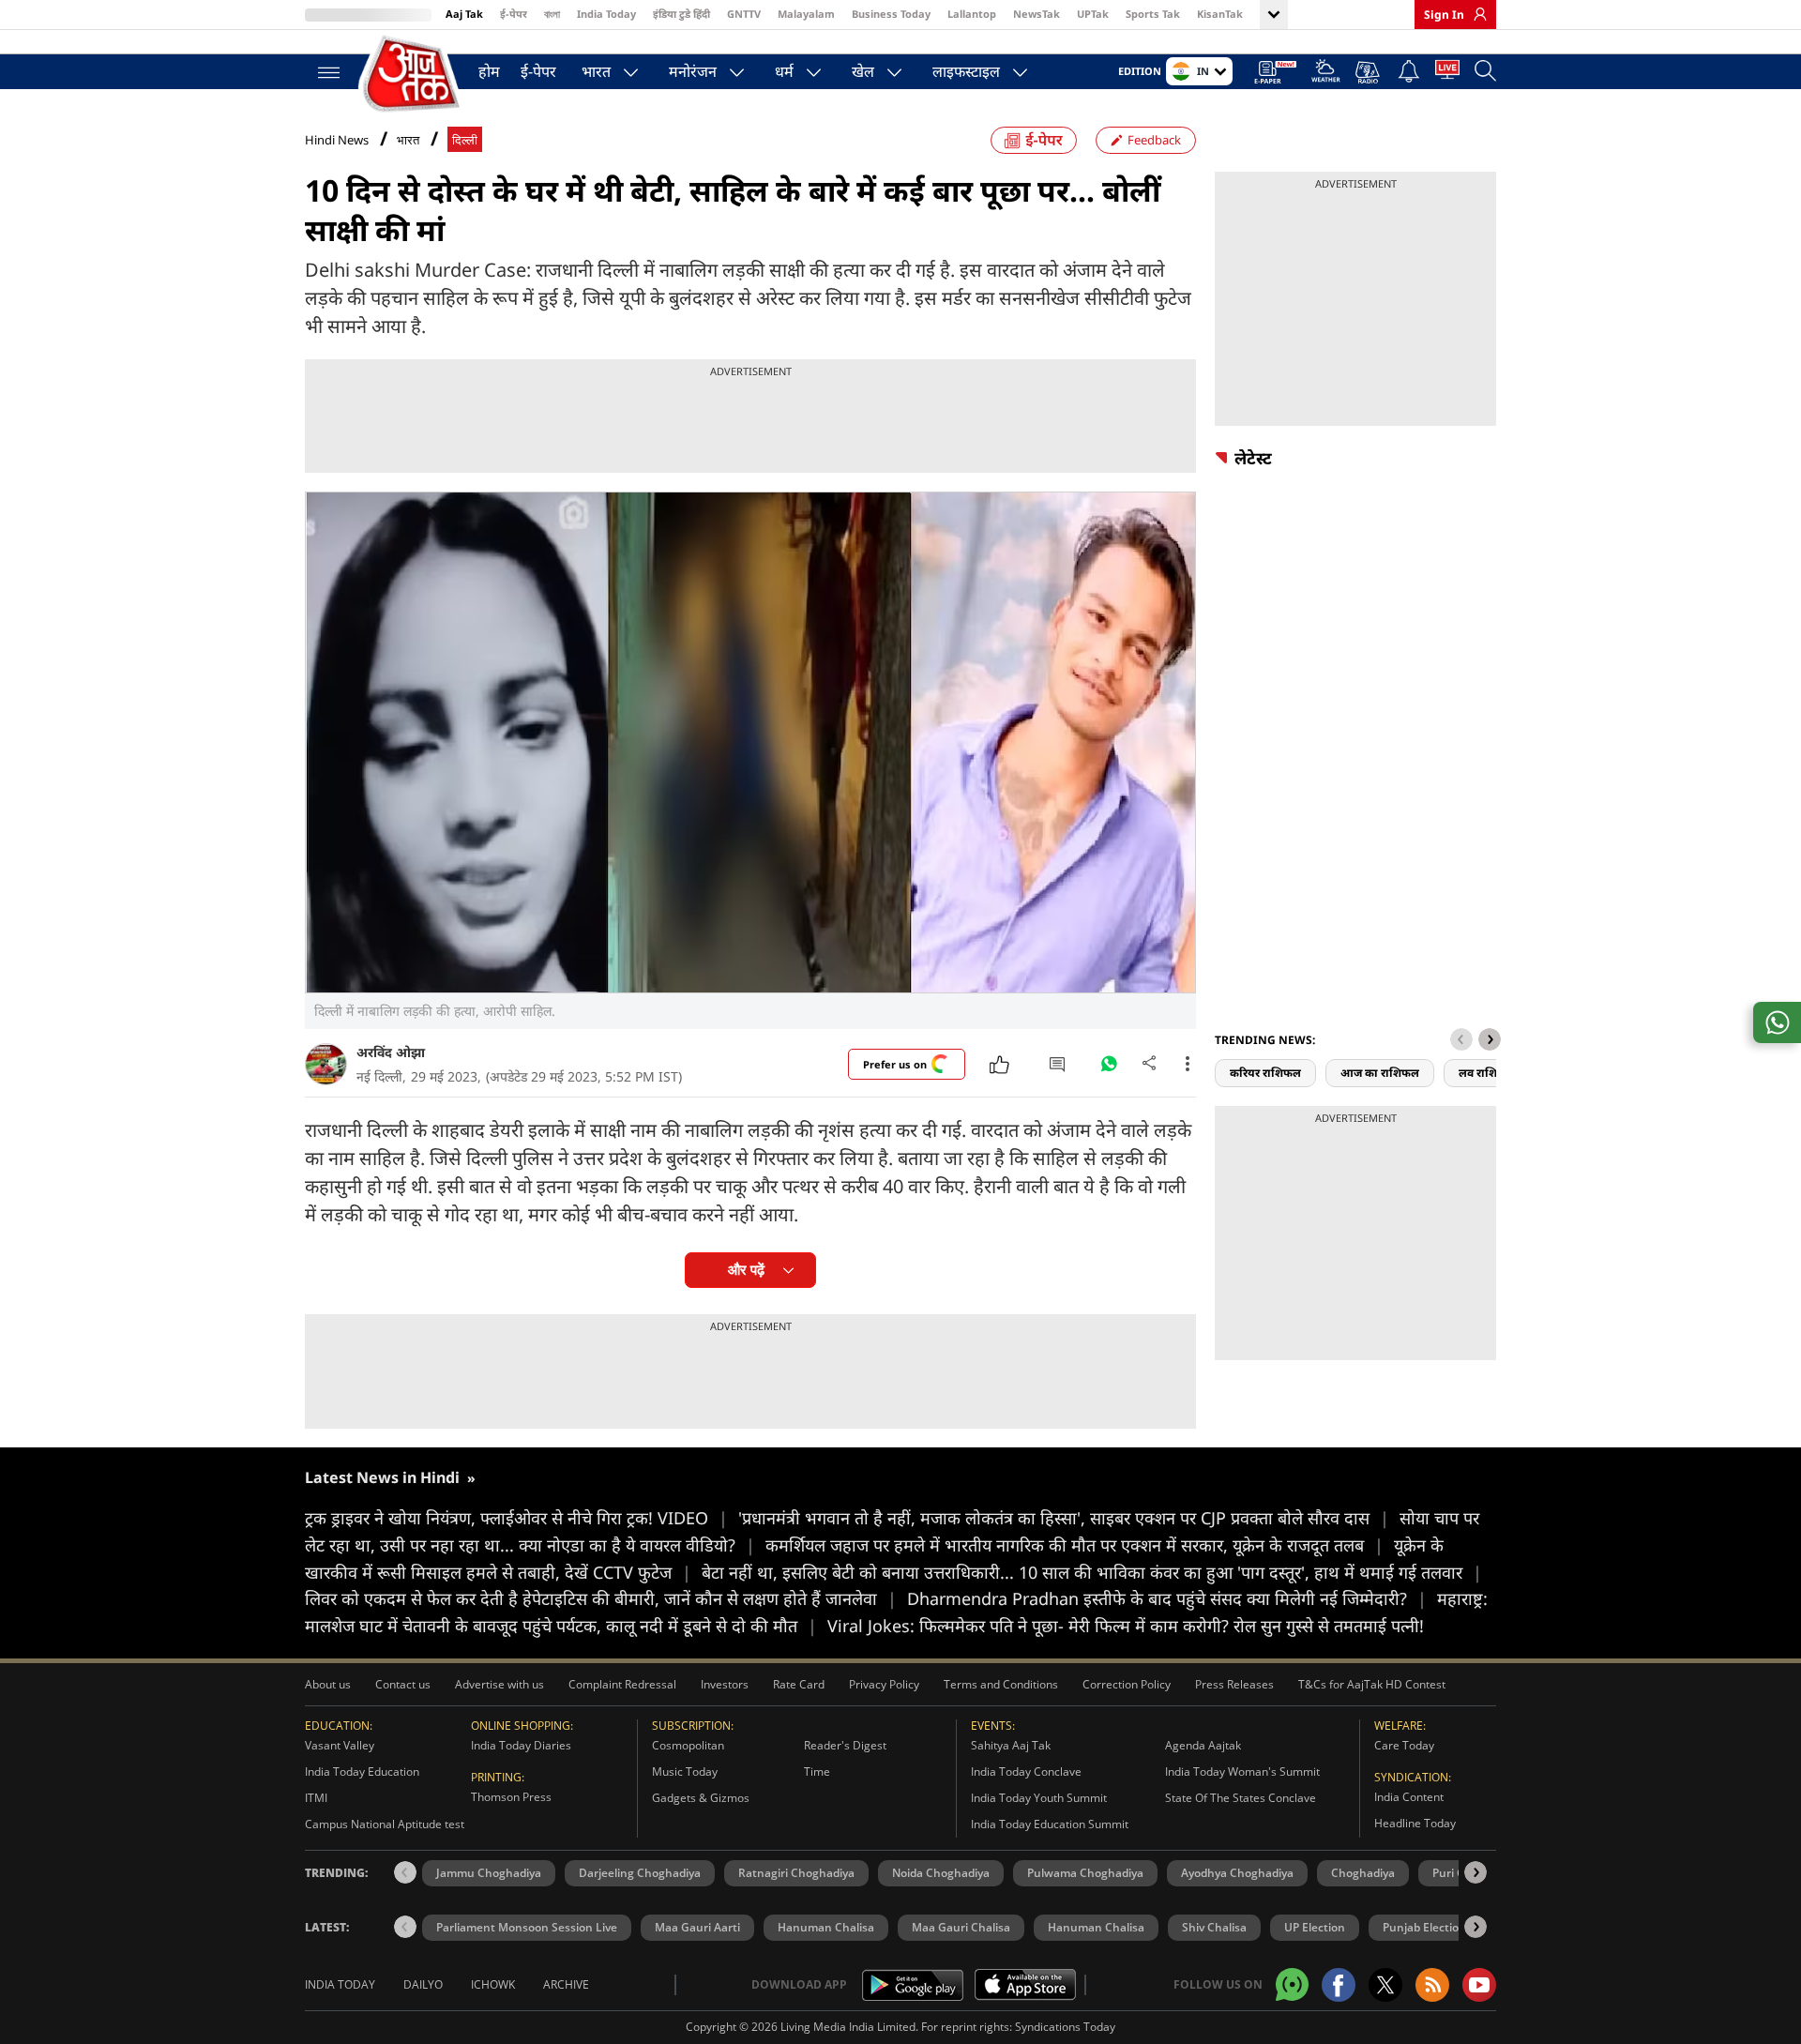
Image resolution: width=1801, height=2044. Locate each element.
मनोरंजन (693, 71)
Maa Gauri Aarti (697, 1927)
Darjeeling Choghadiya (640, 1873)
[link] (1476, 14)
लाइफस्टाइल (966, 71)
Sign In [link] (1444, 15)
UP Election (1315, 1927)
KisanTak (1220, 14)
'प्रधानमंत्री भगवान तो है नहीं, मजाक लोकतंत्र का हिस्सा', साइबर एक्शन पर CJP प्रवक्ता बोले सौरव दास (1064, 1518)
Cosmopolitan (688, 1745)
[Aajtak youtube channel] (1479, 1985)
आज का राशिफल (1380, 1073)
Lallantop (972, 14)
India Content (1409, 1797)
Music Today (685, 1771)
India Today (606, 14)
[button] (1490, 1039)
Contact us (403, 1684)
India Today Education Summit (1050, 1824)
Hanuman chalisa (1096, 1927)
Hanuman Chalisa (826, 1927)
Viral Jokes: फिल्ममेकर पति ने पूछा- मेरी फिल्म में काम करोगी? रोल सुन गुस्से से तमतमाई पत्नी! (1126, 1626)
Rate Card (799, 1684)
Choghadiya (1363, 1873)
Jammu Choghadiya (489, 1873)
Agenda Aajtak (1203, 1745)
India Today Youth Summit (1039, 1798)
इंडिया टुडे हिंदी (681, 14)
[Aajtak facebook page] (1339, 1985)
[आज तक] (413, 75)
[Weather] (1326, 74)
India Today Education (362, 1771)
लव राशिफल (1487, 1073)
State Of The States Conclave (1241, 1798)
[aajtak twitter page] (1385, 1985)
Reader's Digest (845, 1745)
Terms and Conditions (1001, 1684)
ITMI (316, 1798)
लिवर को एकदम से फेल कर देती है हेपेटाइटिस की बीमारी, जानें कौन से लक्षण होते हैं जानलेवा (601, 1598)
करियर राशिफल (1265, 1073)
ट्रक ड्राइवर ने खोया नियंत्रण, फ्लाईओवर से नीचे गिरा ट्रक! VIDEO (516, 1518)
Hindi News (337, 140)
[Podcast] (1369, 72)
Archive (566, 1984)
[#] (1109, 1068)
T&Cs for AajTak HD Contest (1372, 1684)
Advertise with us (499, 1684)
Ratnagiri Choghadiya (796, 1873)
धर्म (784, 71)
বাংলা (552, 14)
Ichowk (493, 1984)
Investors (725, 1684)
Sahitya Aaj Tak (1011, 1745)
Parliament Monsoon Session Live (527, 1927)
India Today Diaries (521, 1745)
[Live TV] (1447, 73)
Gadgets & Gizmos (701, 1798)
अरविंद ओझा (391, 1052)
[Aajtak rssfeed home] (1432, 1985)
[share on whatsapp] (1777, 1022)
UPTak (1093, 14)
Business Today (891, 14)
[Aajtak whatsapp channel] (1292, 1984)
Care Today (1404, 1745)
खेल (863, 71)
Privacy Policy (884, 1684)
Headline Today (1415, 1823)
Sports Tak (1153, 14)
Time (817, 1771)
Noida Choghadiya (941, 1873)
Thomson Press (511, 1797)
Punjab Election (1424, 1927)
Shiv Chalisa (1214, 1927)
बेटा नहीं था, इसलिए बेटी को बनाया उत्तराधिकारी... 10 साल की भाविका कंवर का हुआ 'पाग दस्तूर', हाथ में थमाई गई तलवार (1092, 1572)
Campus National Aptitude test (385, 1824)
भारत (596, 71)
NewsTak (1037, 14)
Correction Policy (1127, 1684)
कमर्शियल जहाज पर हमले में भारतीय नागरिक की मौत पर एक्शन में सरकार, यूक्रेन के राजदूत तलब (1075, 1545)
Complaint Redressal (622, 1684)
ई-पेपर (514, 14)
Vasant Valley (340, 1745)
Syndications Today (1065, 2027)
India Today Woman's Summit (1242, 1771)
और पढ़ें (746, 1270)
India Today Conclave (1026, 1771)
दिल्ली (465, 140)
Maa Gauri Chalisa (961, 1927)
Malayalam (806, 14)
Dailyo (423, 1984)
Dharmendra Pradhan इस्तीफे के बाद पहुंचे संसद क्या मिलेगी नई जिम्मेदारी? (1167, 1598)
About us (328, 1684)
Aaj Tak (464, 14)
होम (489, 71)
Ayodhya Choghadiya (1237, 1873)
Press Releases (1234, 1684)
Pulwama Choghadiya (1085, 1873)
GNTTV (744, 14)
